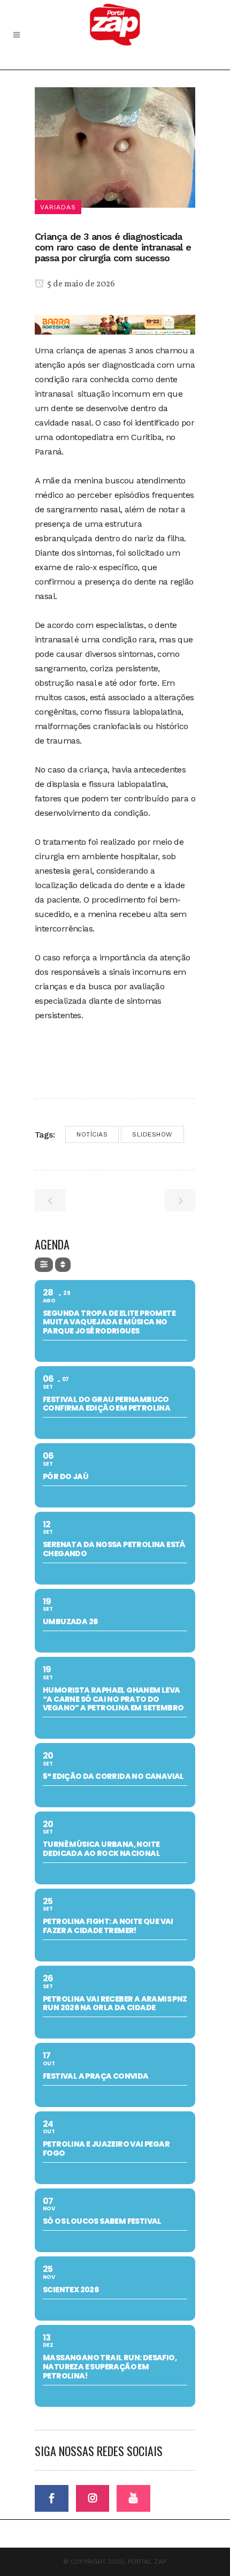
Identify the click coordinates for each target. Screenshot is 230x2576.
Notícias (92, 1134)
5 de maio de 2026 (80, 284)
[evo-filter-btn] (44, 1265)
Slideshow (152, 1134)
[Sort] (63, 1265)
